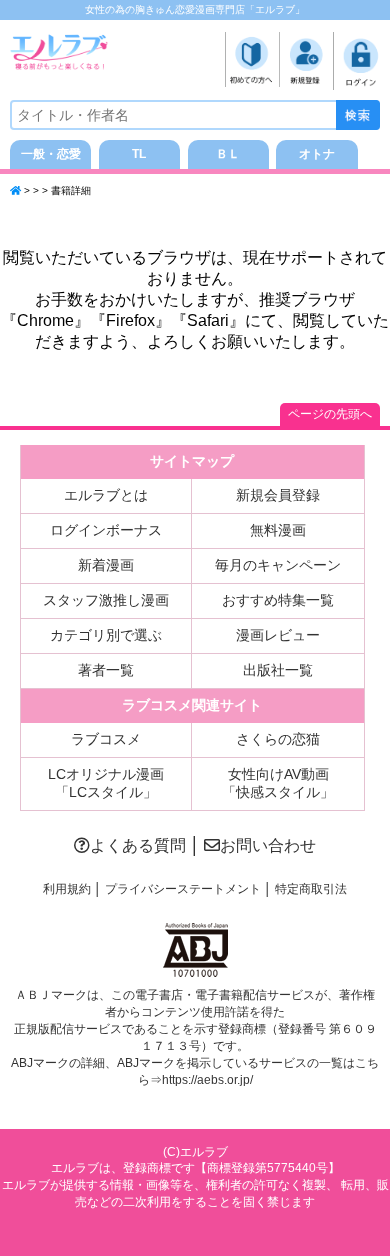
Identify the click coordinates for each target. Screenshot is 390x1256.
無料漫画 (278, 530)
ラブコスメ (106, 739)
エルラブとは (106, 495)
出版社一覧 (278, 670)
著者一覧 (106, 670)
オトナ (317, 154)
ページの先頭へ (330, 414)
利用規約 (67, 889)
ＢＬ (228, 154)
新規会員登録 (278, 495)
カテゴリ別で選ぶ (106, 635)
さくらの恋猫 (278, 739)
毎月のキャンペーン (278, 565)
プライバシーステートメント (183, 889)
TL (139, 154)
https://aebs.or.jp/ (207, 1080)
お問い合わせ (268, 845)
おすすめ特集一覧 (278, 600)
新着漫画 (106, 565)
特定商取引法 (311, 889)
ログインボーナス (106, 530)
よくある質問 (138, 845)
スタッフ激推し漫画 (106, 600)
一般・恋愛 (51, 154)
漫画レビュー (278, 635)
